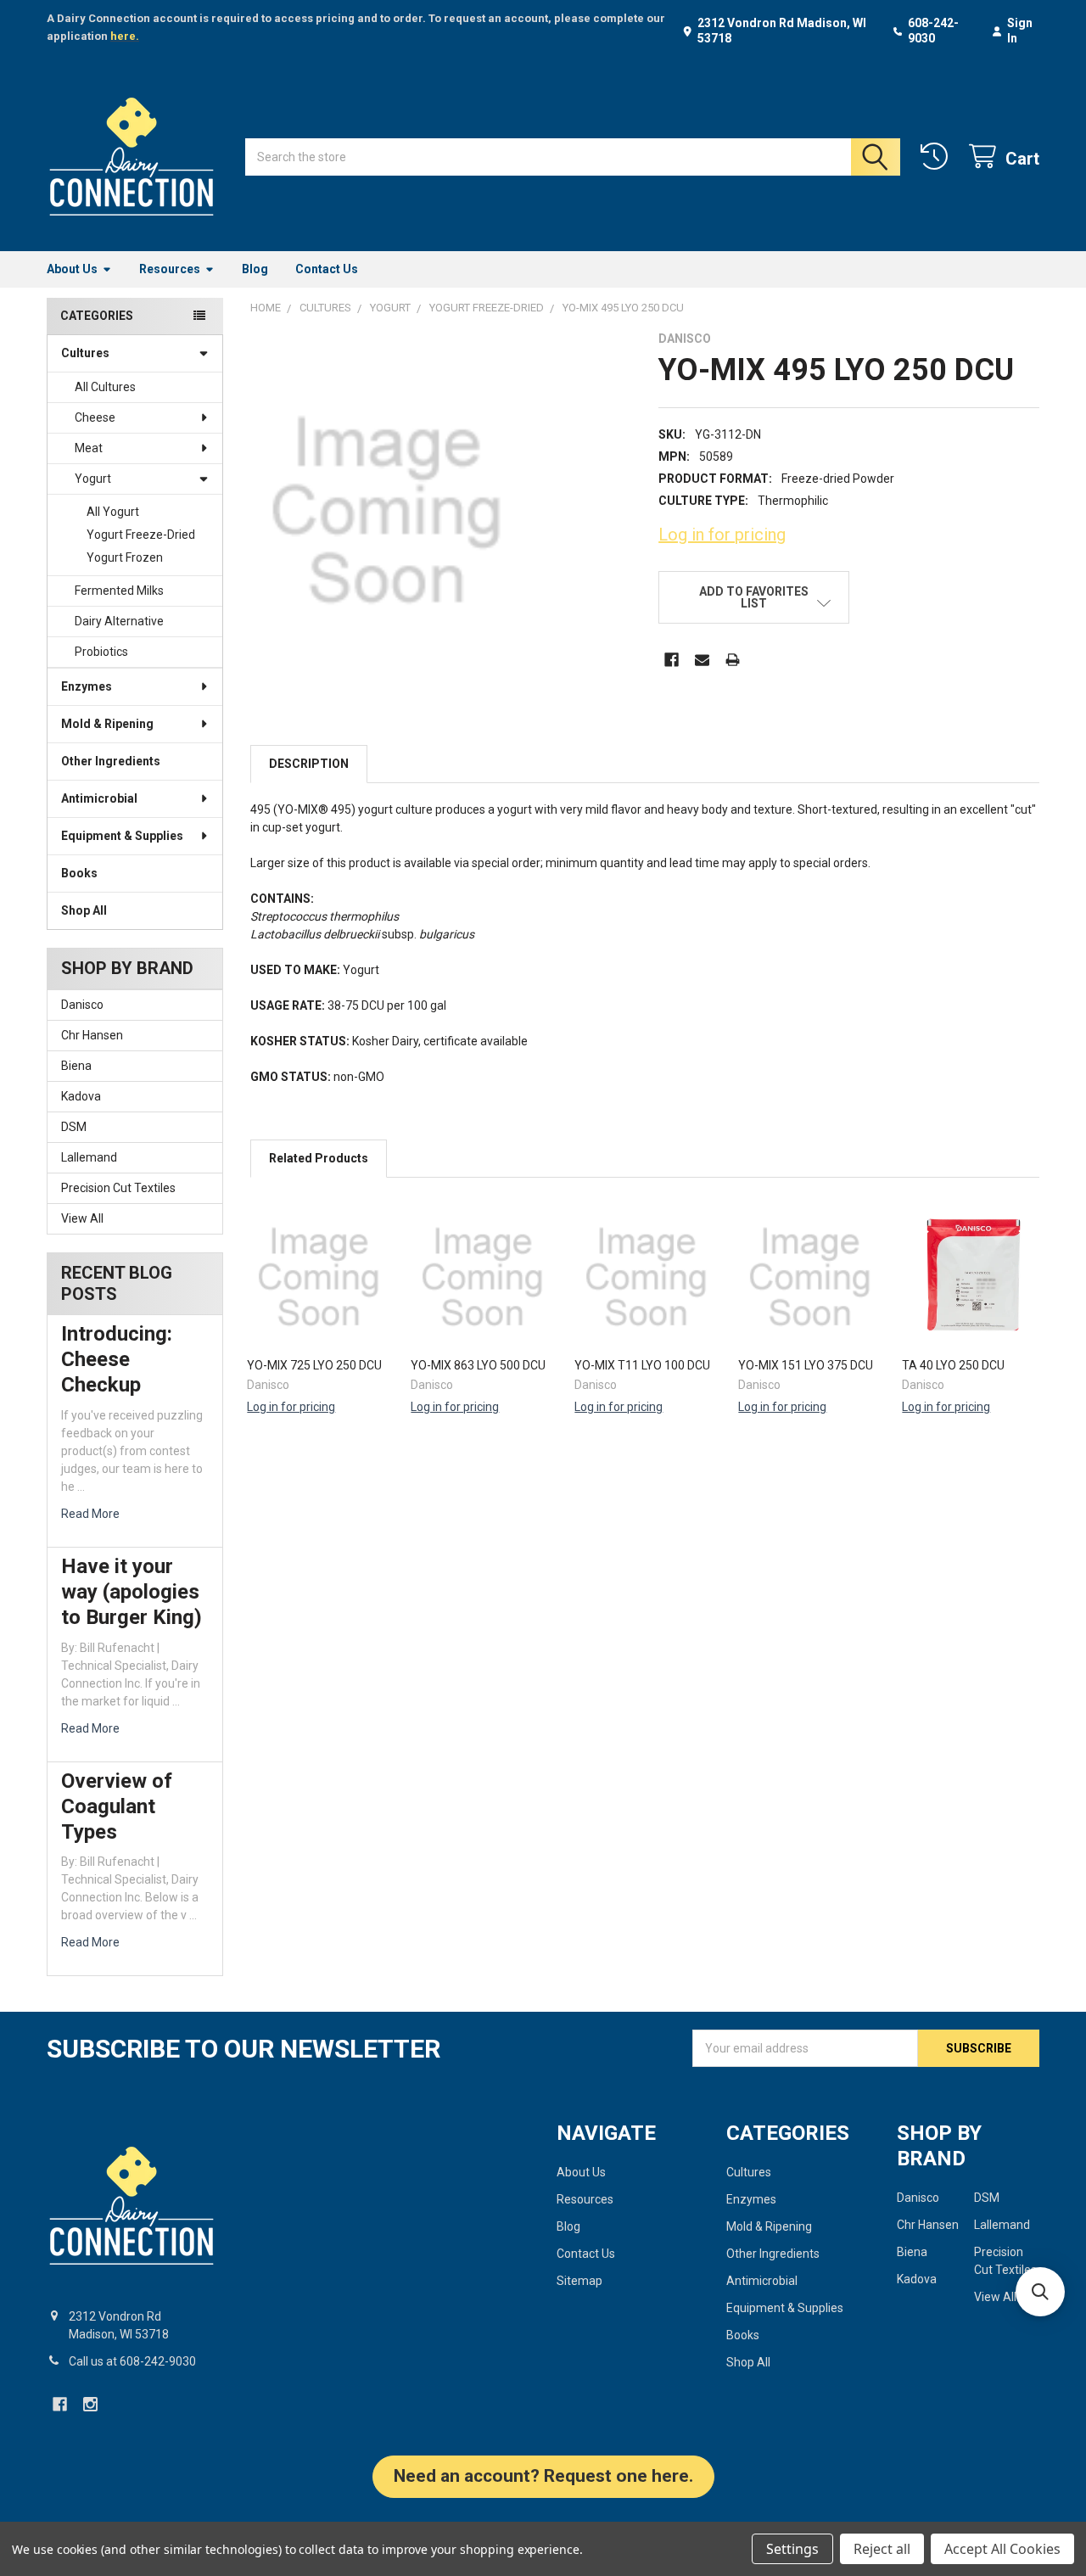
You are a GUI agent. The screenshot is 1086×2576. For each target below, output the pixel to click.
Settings (792, 2549)
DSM (74, 1127)
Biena (76, 1066)
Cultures (85, 353)
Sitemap (579, 2281)
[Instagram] (90, 2404)
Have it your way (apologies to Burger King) (132, 1592)
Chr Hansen (92, 1035)
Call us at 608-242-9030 (132, 2361)
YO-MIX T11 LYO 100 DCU (642, 1365)
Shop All (84, 910)
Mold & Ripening (107, 724)
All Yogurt (113, 512)
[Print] (733, 660)
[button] (753, 597)
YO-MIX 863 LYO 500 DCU (478, 1365)
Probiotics (101, 652)
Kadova (81, 1096)
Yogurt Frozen (125, 557)
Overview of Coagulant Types (117, 1806)
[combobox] (573, 157)
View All (82, 1218)
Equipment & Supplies (122, 836)
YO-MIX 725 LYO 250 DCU (314, 1365)
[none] (386, 511)
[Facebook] (672, 660)
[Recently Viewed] (938, 157)
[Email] (702, 660)
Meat (89, 448)
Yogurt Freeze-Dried (141, 535)
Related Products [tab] (319, 1158)
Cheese (95, 417)
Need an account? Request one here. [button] (543, 2476)
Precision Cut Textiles (118, 1188)
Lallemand (89, 1157)
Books (79, 873)
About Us (72, 269)
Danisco (82, 1005)
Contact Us (327, 269)
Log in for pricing (722, 535)
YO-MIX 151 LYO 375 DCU (806, 1365)
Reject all (882, 2549)
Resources (170, 269)
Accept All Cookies (1002, 2549)
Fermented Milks (119, 591)
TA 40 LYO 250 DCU (953, 1365)
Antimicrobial (99, 798)
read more (90, 1514)
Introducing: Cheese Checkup (117, 1359)
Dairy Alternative (119, 621)
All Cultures (105, 387)
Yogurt (93, 479)
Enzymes (87, 686)
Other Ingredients (111, 761)
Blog (255, 269)
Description (309, 764)
